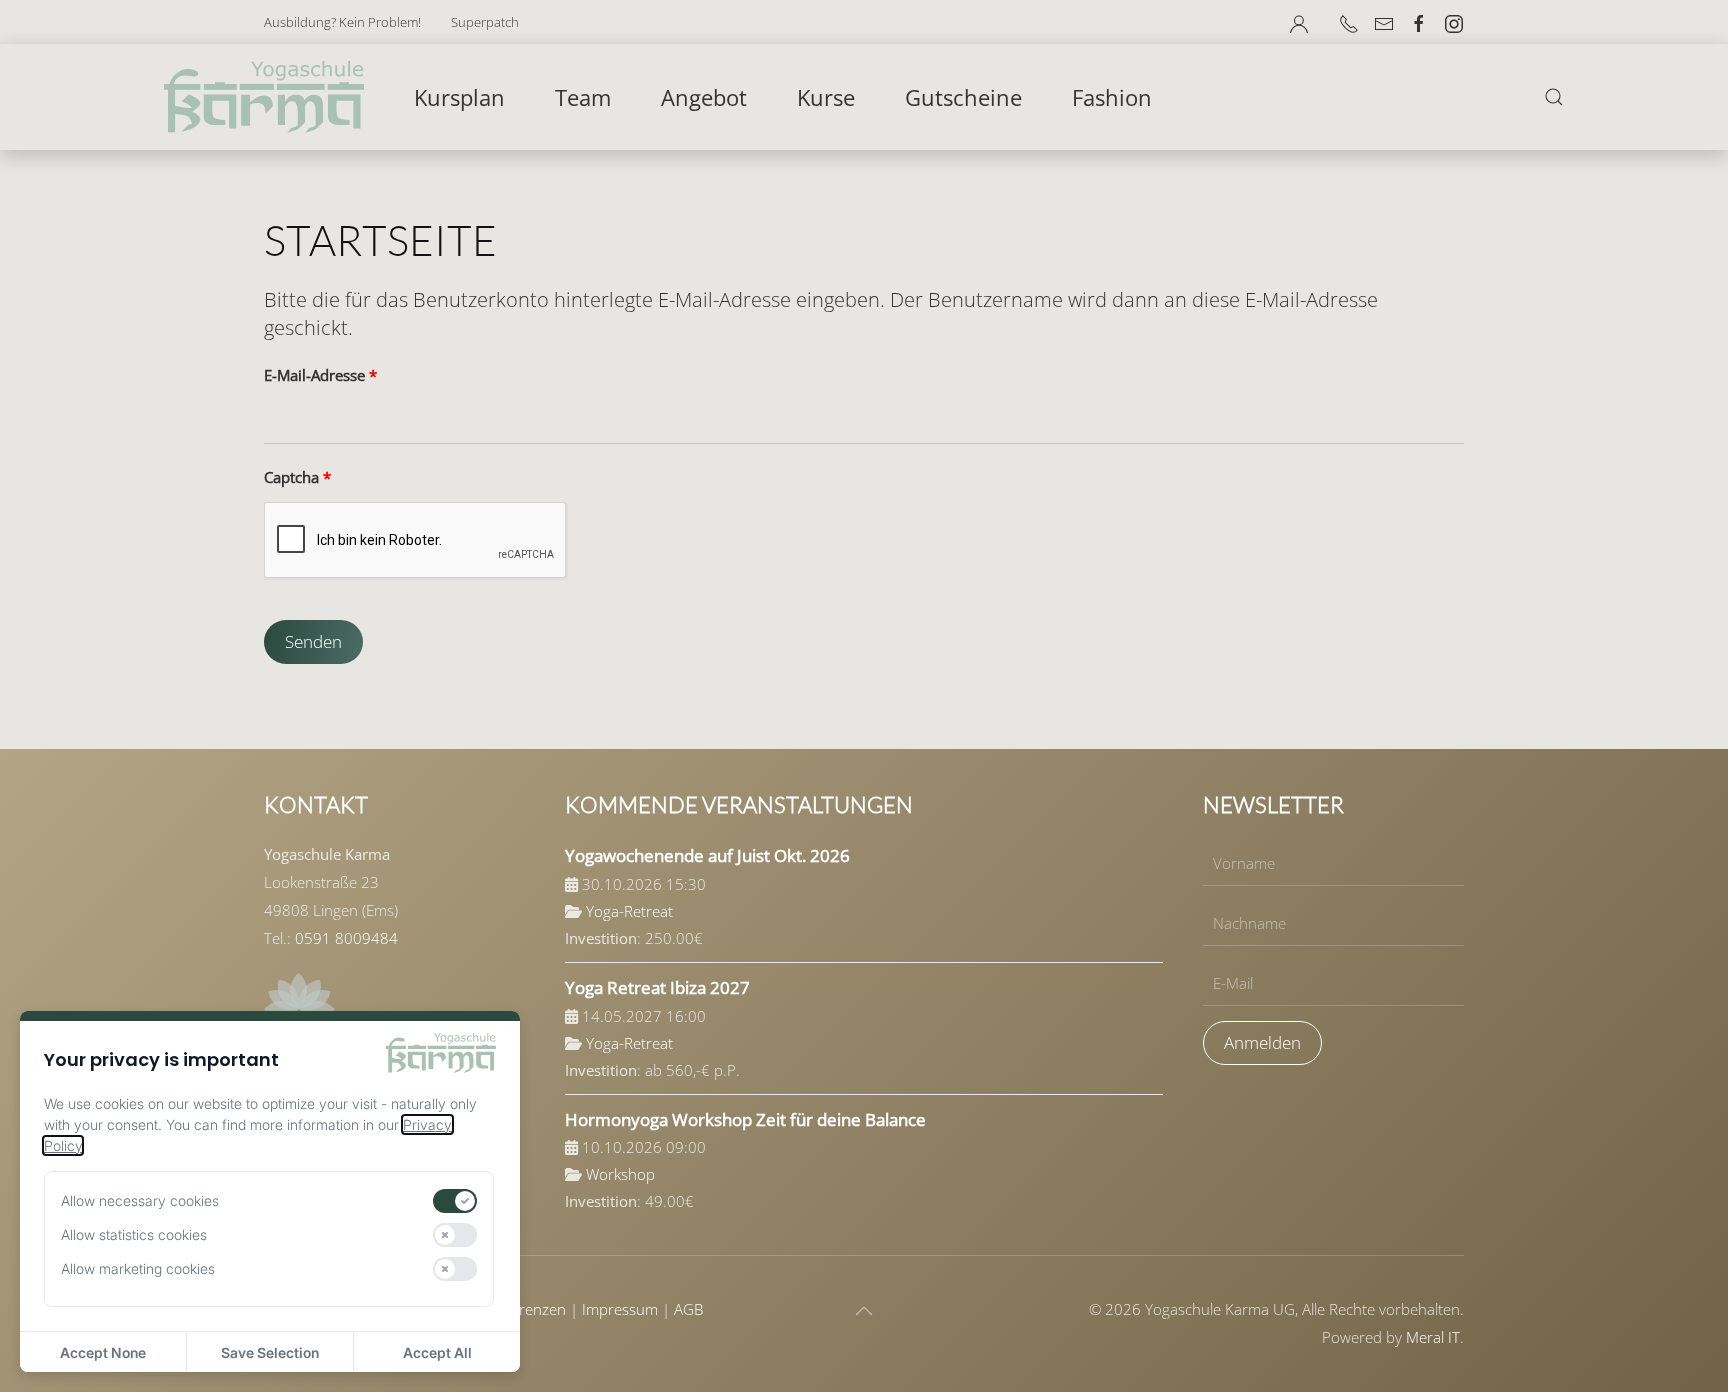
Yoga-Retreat (629, 911)
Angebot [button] (704, 97)
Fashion (1112, 97)
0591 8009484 (346, 938)
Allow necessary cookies (140, 1200)
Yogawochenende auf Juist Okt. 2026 (707, 855)
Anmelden (1262, 1042)
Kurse (826, 97)
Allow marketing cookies (138, 1268)
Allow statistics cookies (134, 1234)
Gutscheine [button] (963, 97)
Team (583, 97)
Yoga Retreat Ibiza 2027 (657, 987)
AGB (688, 1309)
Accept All (437, 1352)
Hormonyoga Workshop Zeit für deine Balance (745, 1119)
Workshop (620, 1174)
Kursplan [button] (459, 97)
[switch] (455, 1201)
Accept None (103, 1352)
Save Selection (270, 1352)
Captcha (297, 477)
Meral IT (1433, 1337)
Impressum (620, 1309)
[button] (1299, 24)
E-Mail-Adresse (320, 375)
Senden (313, 641)
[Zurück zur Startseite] (264, 97)
